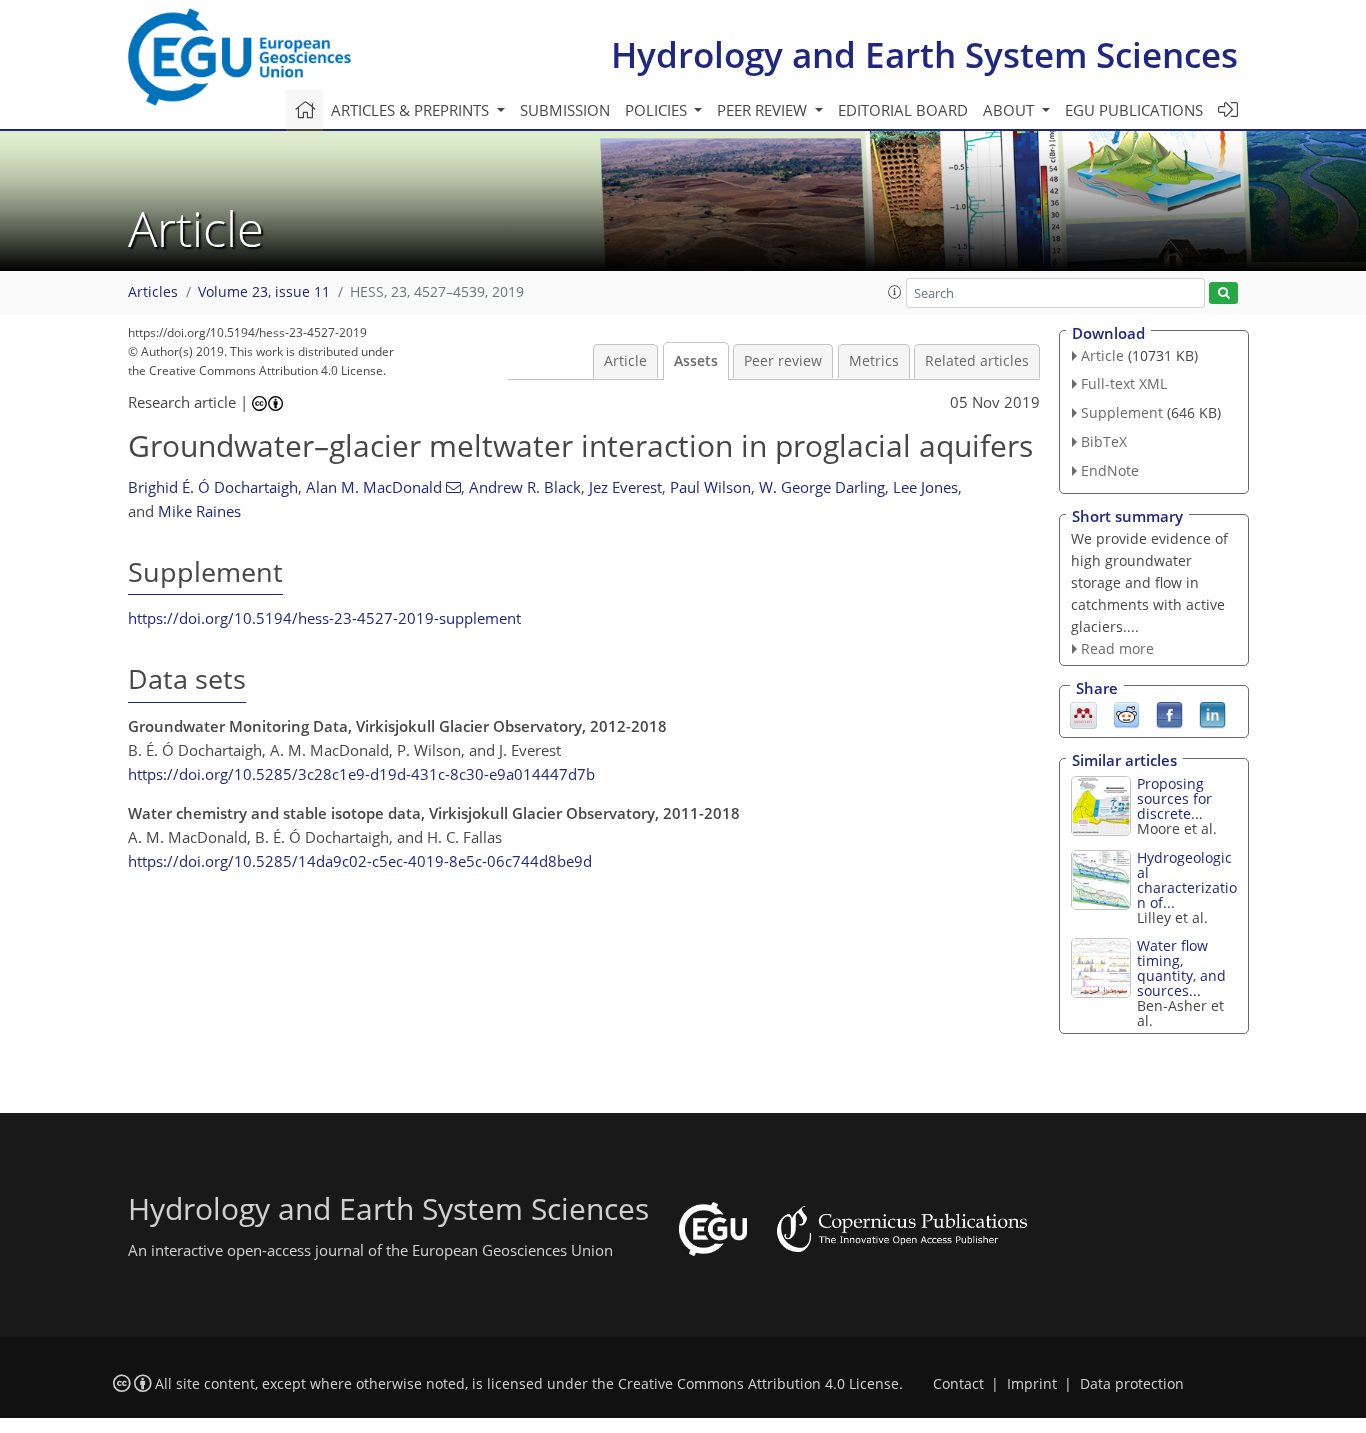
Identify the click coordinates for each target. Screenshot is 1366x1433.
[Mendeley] (1083, 714)
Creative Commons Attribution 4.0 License (758, 1384)
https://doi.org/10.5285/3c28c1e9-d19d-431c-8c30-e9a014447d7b (361, 774)
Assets (696, 361)
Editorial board (903, 110)
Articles (153, 292)
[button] (895, 292)
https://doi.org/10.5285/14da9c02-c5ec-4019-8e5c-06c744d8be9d (360, 861)
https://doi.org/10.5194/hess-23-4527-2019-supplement (324, 618)
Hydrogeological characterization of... (1187, 880)
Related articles (977, 361)
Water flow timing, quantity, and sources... (1181, 968)
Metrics (874, 361)
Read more (1117, 648)
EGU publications (1134, 110)
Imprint (1032, 1384)
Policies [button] (658, 110)
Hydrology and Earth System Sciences (924, 54)
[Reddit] (1126, 714)
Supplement (1122, 412)
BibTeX (1104, 441)
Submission (565, 110)
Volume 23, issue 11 (264, 292)
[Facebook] (1169, 714)
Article (625, 361)
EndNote (1110, 470)
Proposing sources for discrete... (1174, 798)
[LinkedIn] (1212, 714)
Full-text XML (1124, 383)
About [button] (1010, 110)
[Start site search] (1223, 293)
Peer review (783, 361)
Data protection (1132, 1384)
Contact (958, 1384)
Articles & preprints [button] (412, 110)
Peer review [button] (764, 110)
